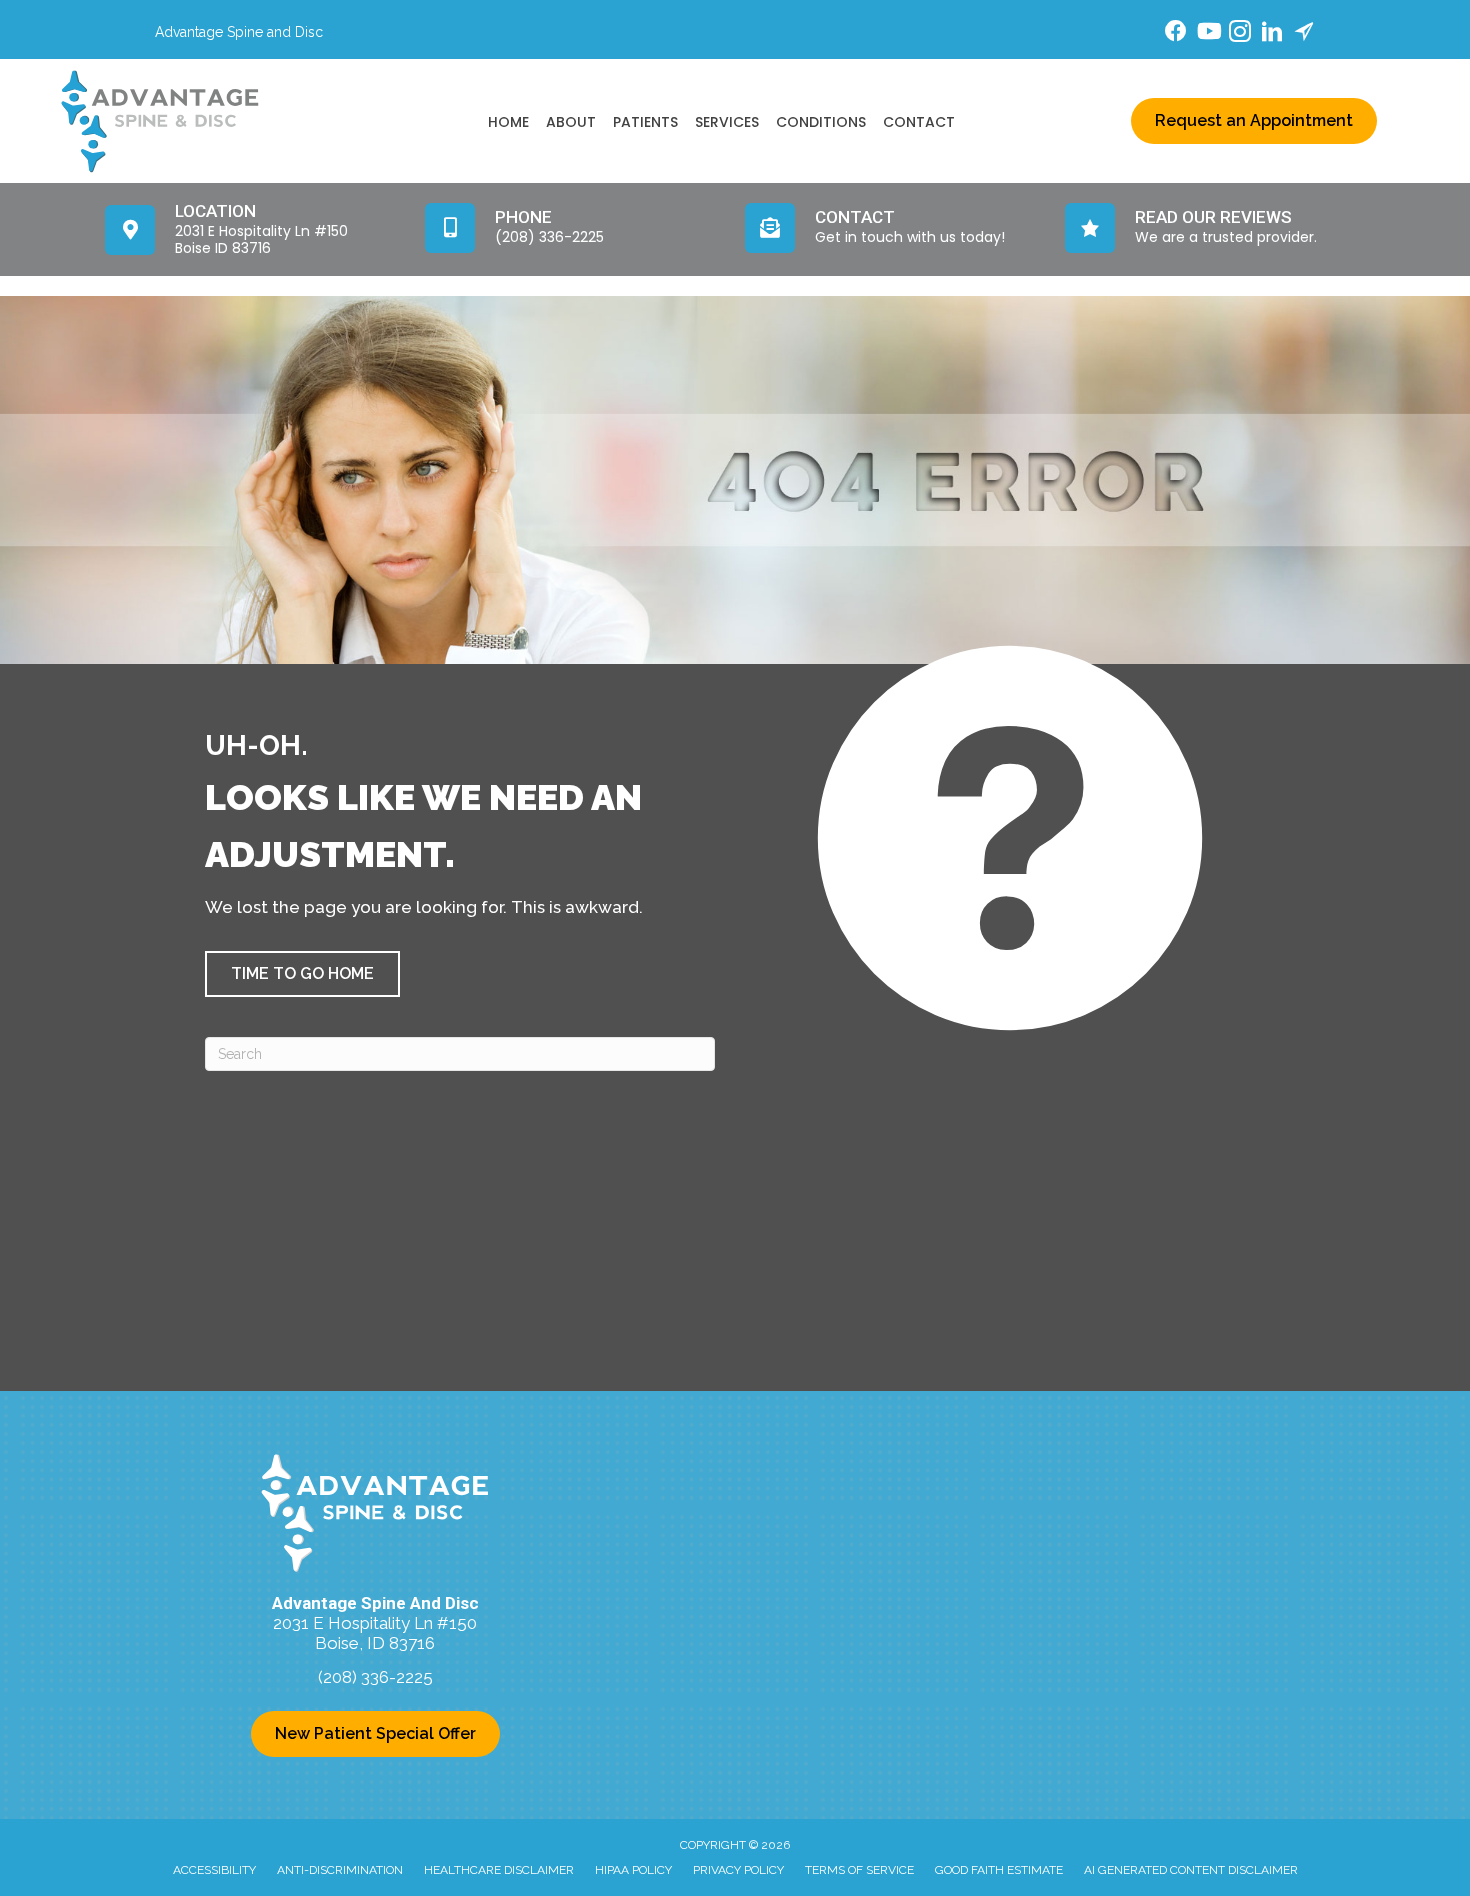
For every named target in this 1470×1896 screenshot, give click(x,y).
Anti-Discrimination (340, 1870)
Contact (919, 122)
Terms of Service (859, 1870)
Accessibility (214, 1870)
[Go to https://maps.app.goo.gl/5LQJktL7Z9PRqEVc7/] (1304, 34)
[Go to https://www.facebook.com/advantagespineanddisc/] (1176, 33)
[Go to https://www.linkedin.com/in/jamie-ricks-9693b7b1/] (1272, 34)
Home (508, 122)
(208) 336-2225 (375, 1677)
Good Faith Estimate (999, 1870)
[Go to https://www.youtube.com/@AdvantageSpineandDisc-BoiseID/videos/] (1208, 33)
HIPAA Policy (633, 1870)
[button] (302, 974)
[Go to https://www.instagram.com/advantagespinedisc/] (1240, 34)
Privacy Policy (738, 1870)
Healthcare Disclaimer (499, 1870)
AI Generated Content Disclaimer (1191, 1870)
